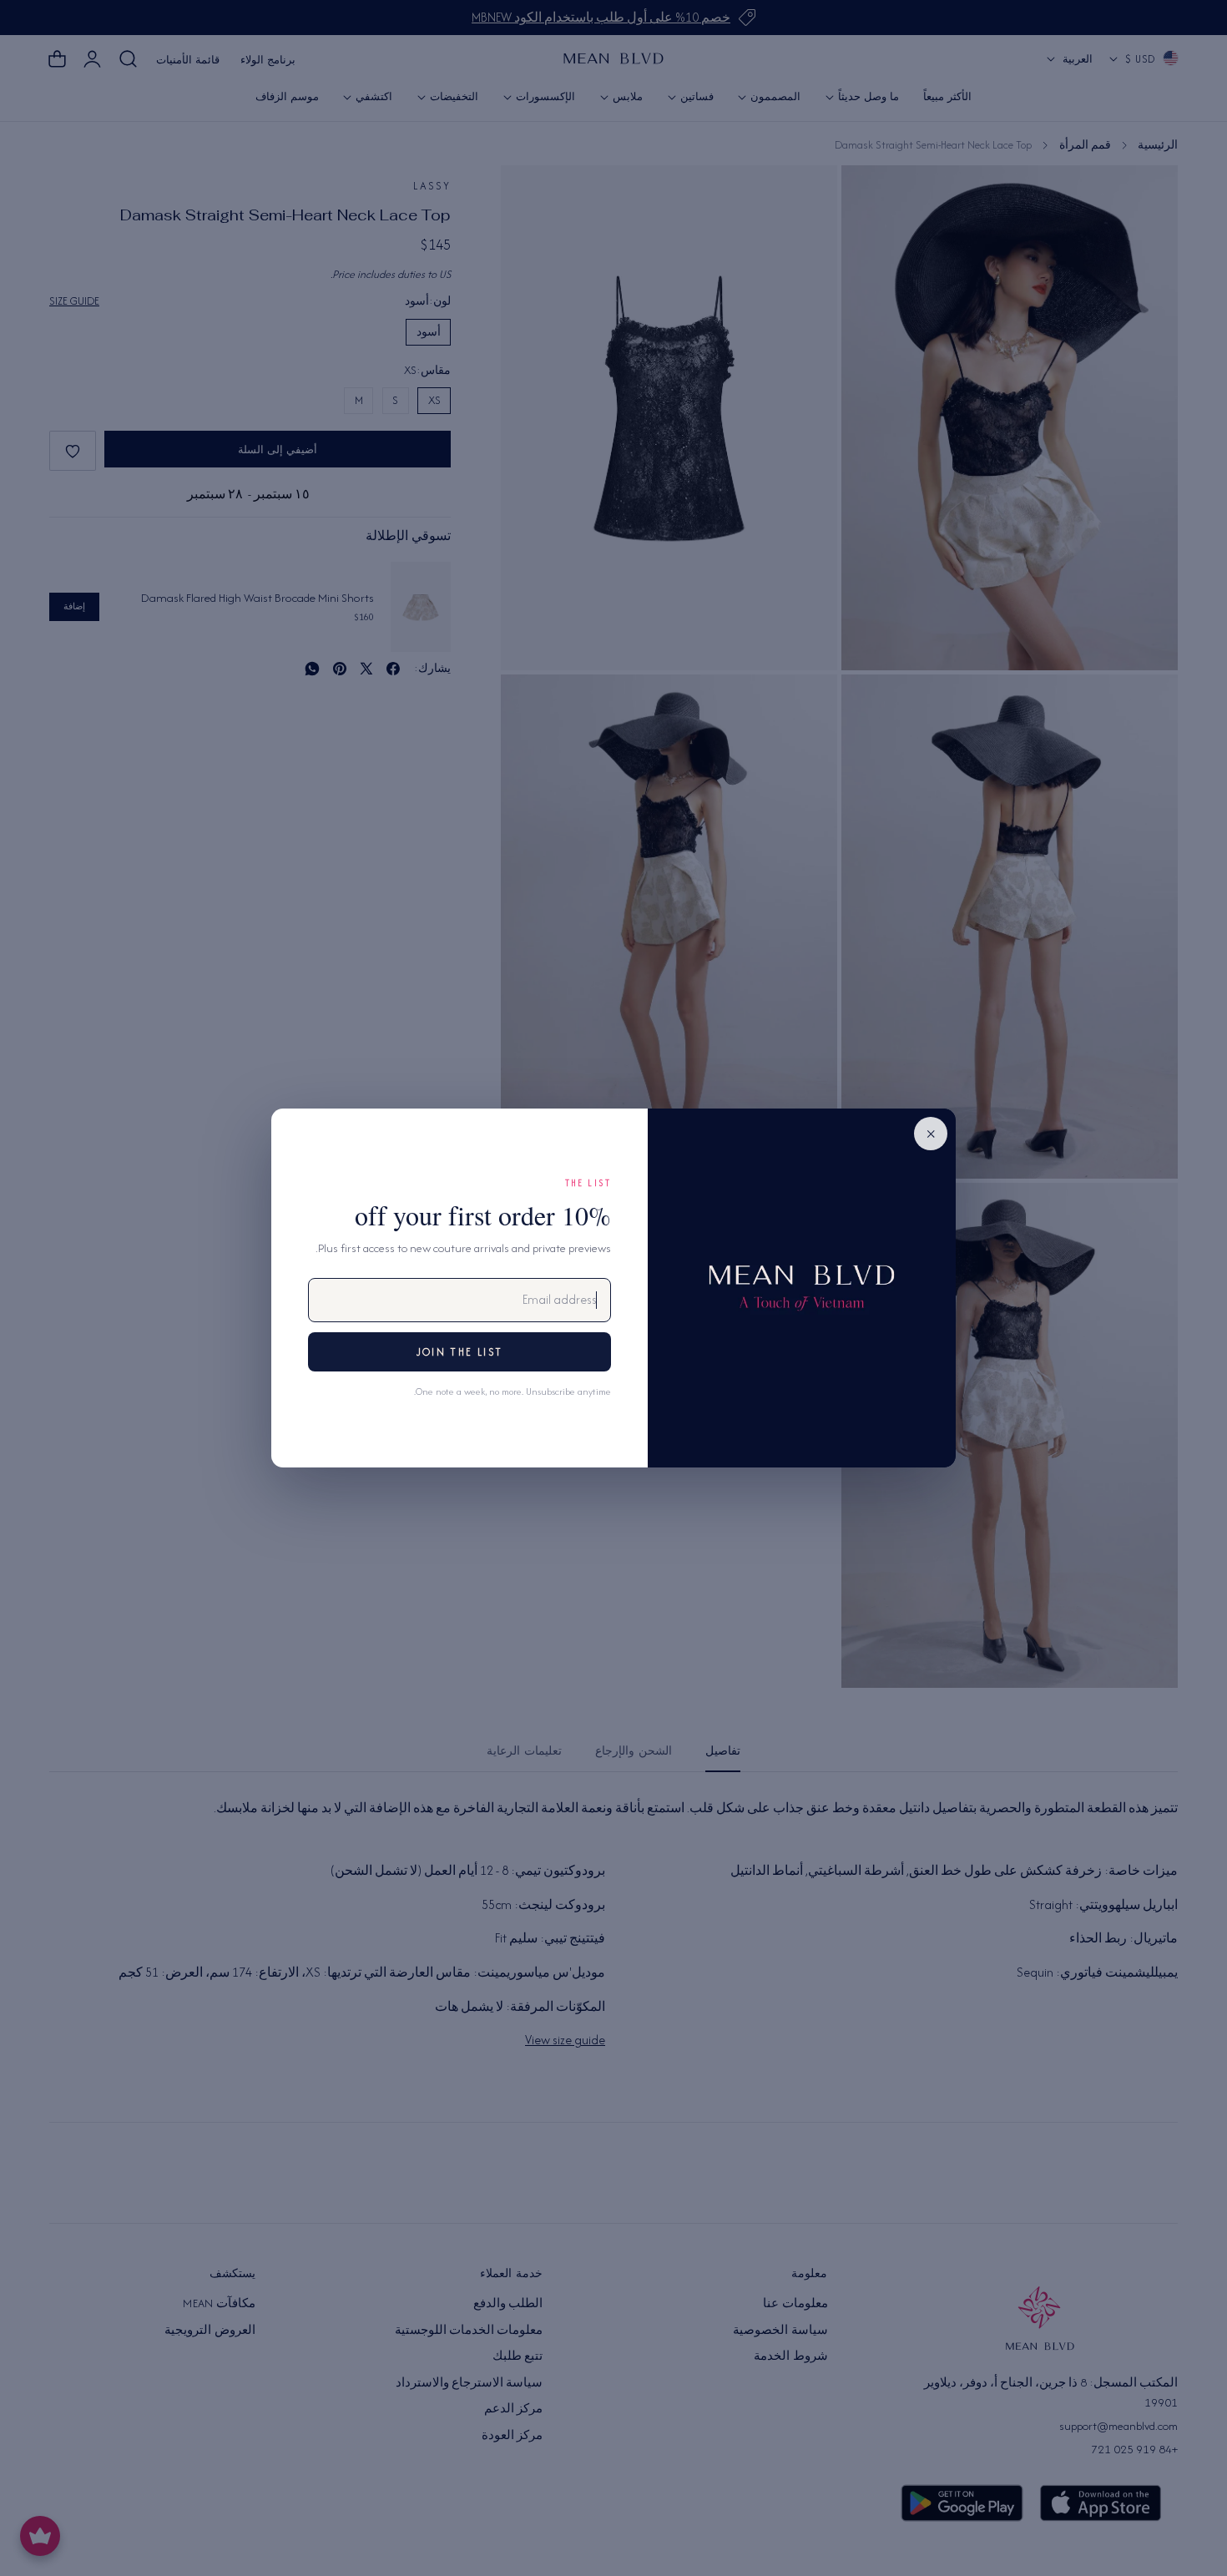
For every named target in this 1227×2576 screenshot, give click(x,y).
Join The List (459, 1352)
